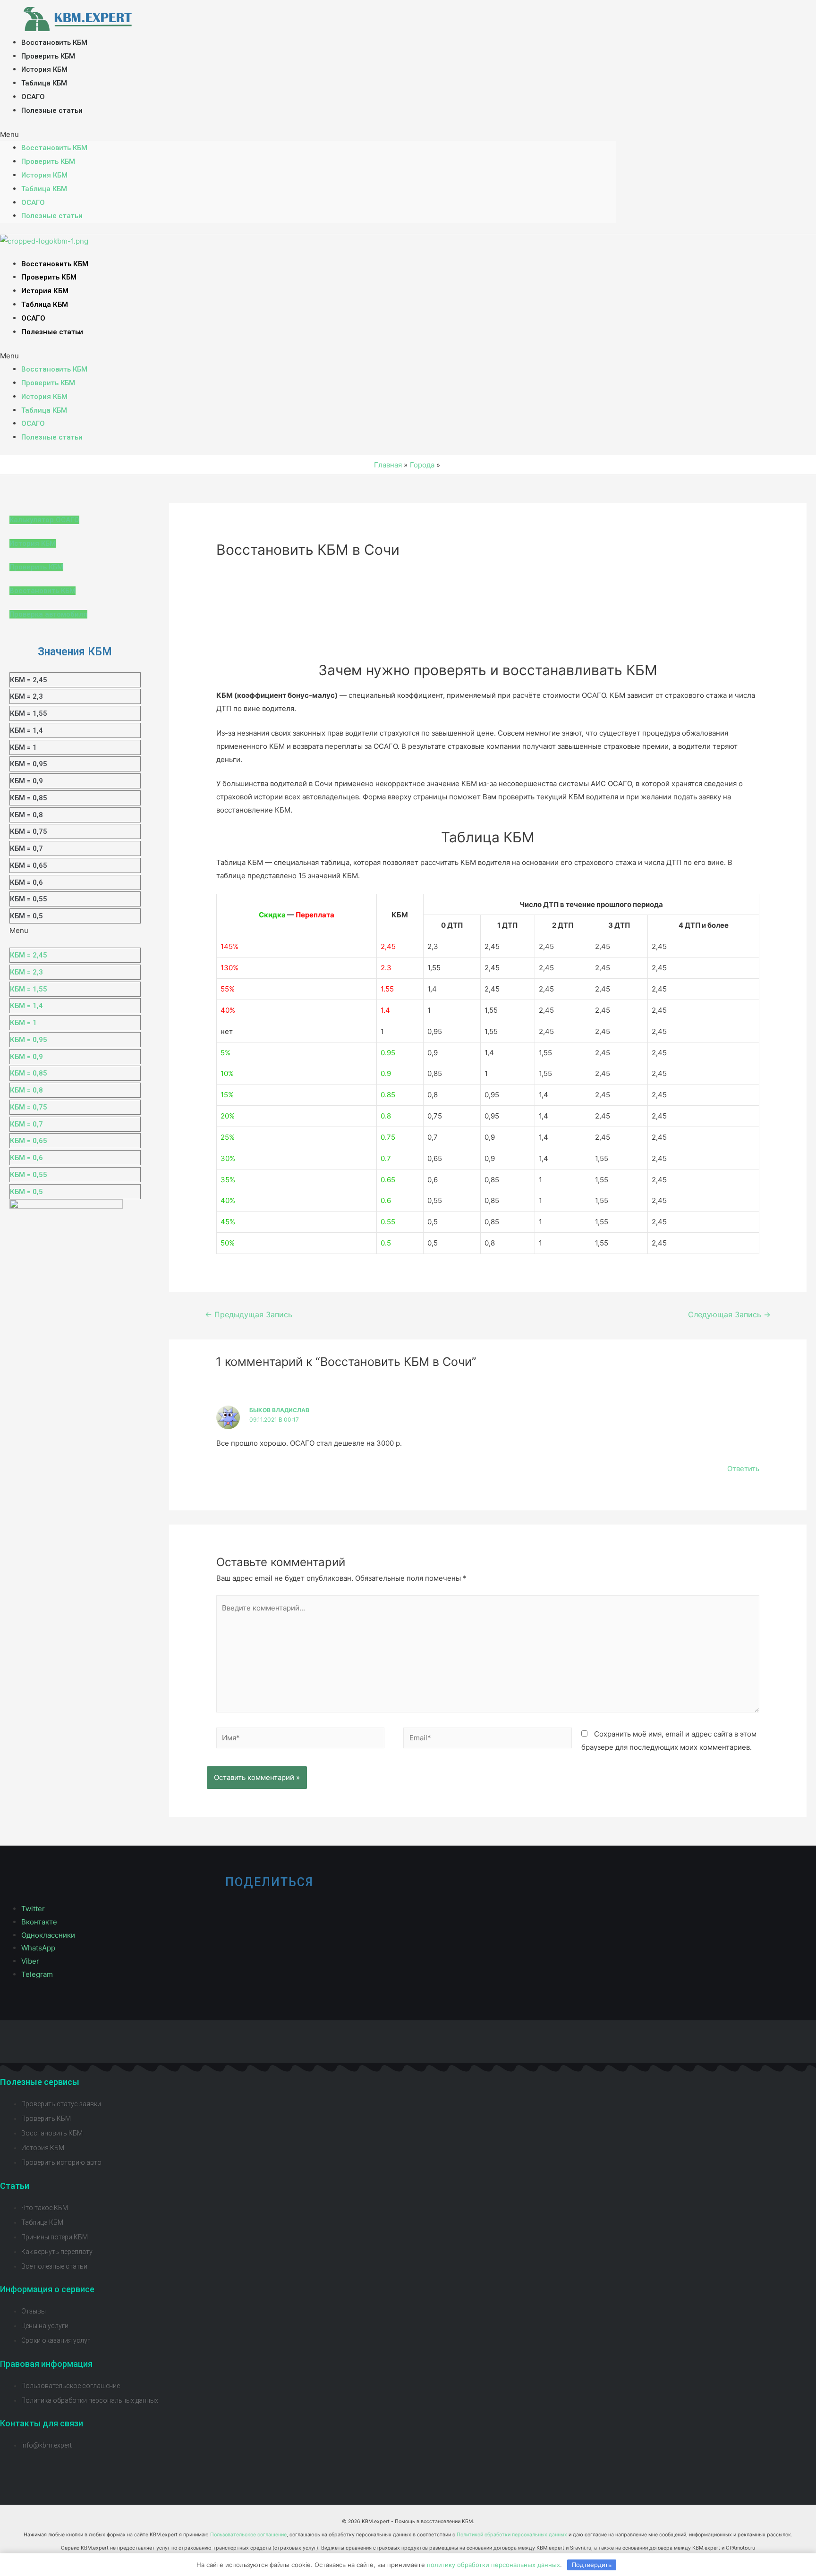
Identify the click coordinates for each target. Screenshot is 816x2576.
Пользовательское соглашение (248, 2535)
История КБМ (44, 69)
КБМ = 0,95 (29, 764)
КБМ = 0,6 (26, 882)
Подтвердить (592, 2565)
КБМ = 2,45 (29, 680)
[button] (308, 135)
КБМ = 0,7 (26, 848)
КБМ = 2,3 (26, 696)
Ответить (743, 1469)
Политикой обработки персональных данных (512, 2535)
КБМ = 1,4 (26, 730)
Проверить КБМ (48, 56)
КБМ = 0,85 (29, 798)
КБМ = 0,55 (29, 899)
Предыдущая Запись (249, 1315)
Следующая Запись (729, 1315)
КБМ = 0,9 (26, 781)
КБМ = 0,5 (26, 916)
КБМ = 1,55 (29, 713)
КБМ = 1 (23, 747)
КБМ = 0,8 (26, 815)
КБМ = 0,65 (29, 865)
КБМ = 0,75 (29, 831)
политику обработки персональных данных (493, 2565)
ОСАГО (33, 97)
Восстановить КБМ (54, 42)
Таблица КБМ (44, 83)
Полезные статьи (52, 110)
